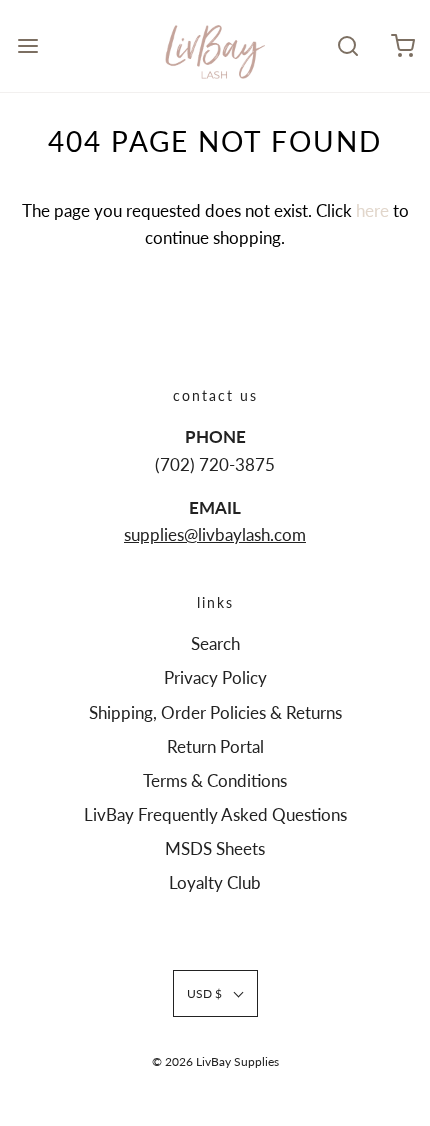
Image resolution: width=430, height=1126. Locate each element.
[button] (215, 993)
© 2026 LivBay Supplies (215, 1061)
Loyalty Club (215, 882)
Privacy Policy (215, 677)
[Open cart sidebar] (402, 45)
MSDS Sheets (215, 848)
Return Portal (215, 746)
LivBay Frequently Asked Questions (215, 814)
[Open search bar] (347, 45)
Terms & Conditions (215, 780)
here (372, 210)
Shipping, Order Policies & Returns (215, 712)
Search (215, 643)
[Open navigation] (27, 45)
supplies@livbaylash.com (215, 534)
